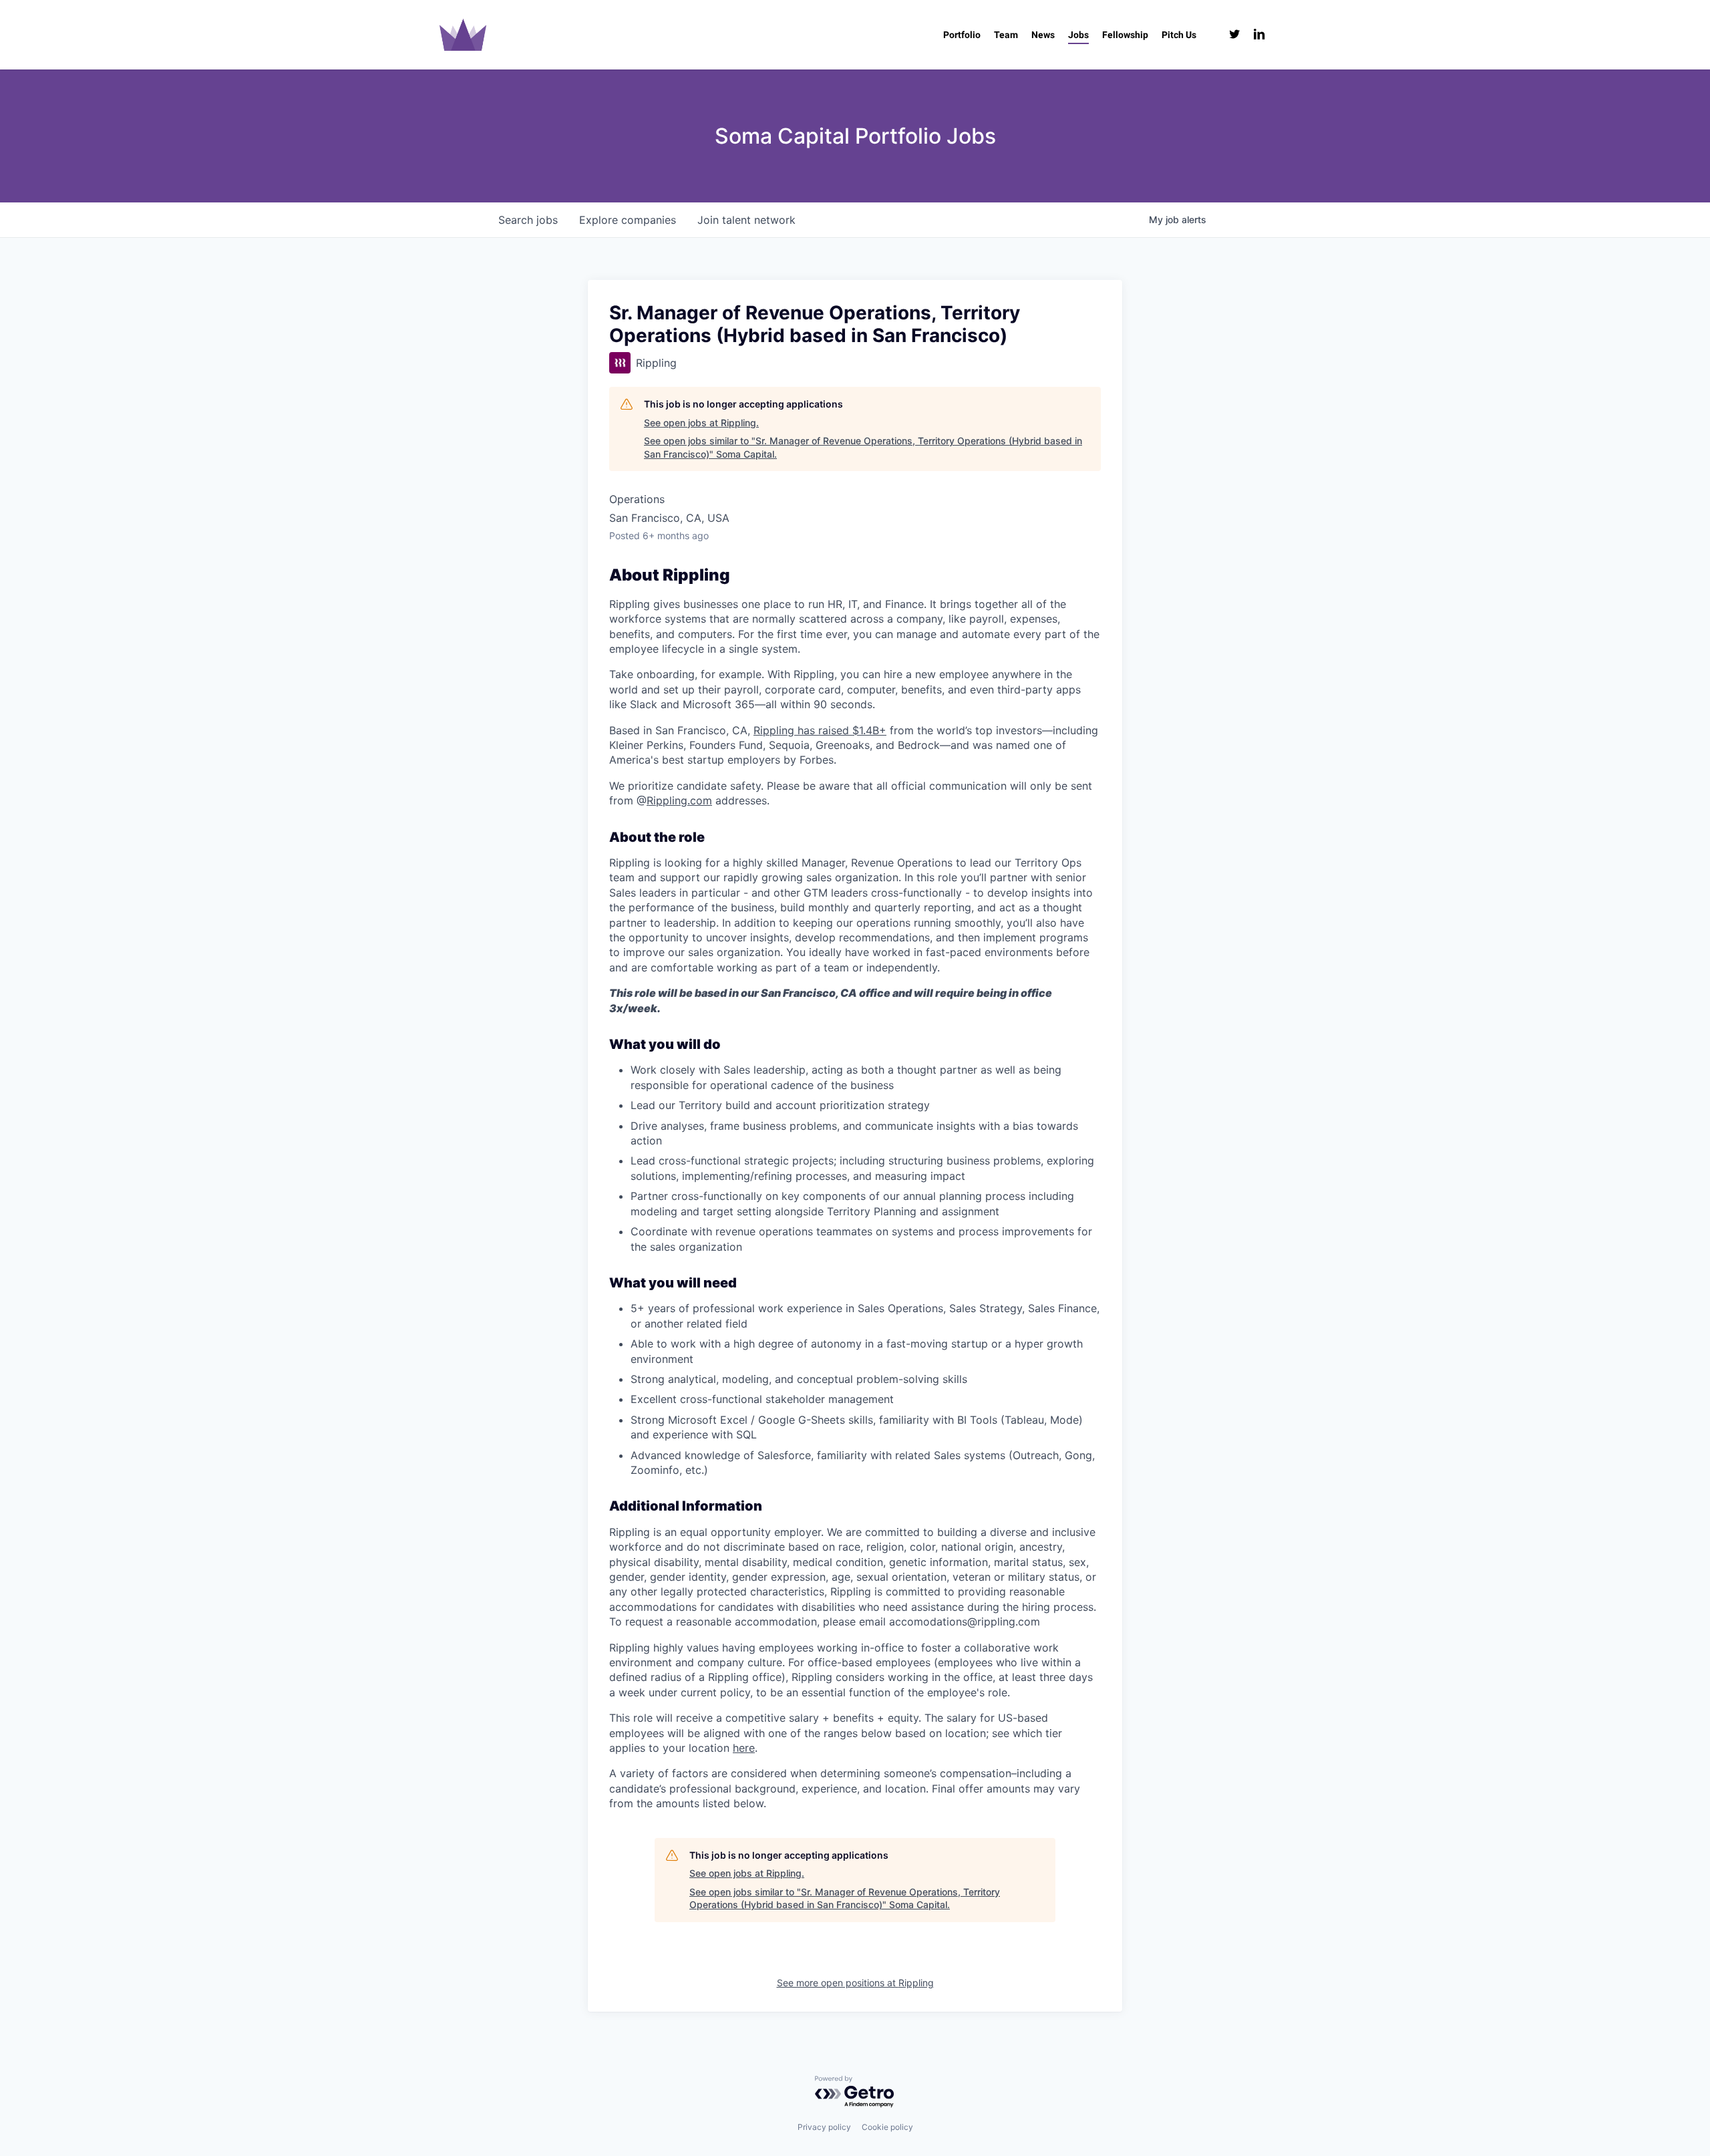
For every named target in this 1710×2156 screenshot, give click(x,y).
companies (628, 220)
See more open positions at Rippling (855, 1983)
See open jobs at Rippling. (701, 423)
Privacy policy (824, 2127)
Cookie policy (887, 2127)
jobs (528, 220)
